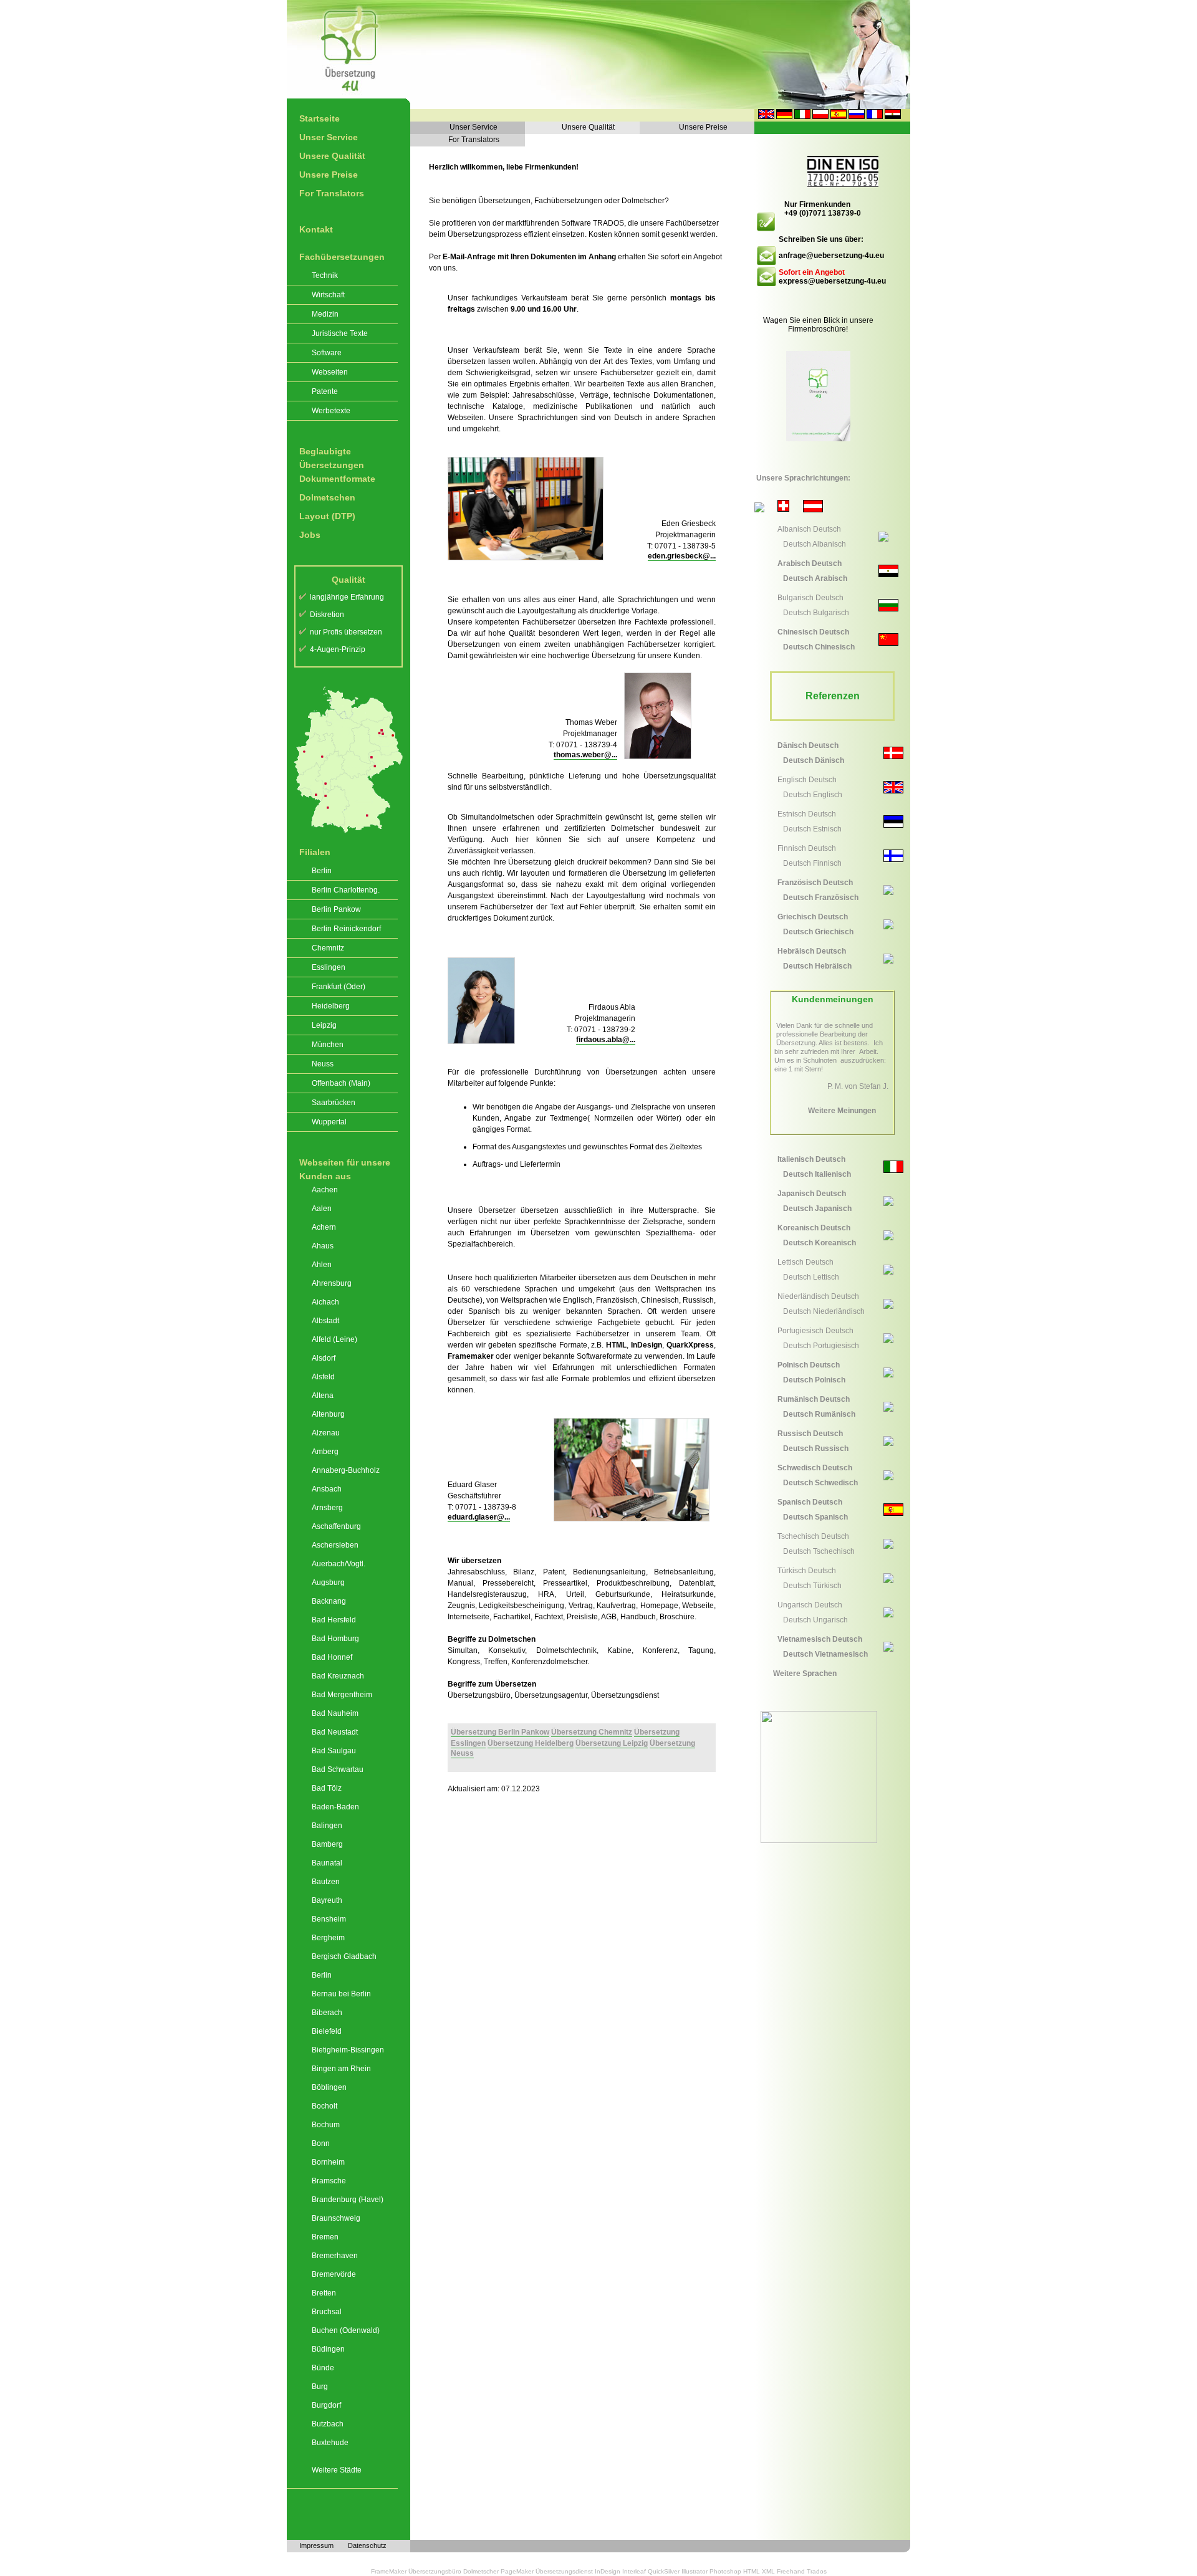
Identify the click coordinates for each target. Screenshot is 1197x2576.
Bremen (325, 2237)
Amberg (325, 1452)
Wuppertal (329, 1122)
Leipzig (324, 1025)
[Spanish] (839, 117)
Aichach (325, 1302)
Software (327, 353)
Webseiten (330, 372)
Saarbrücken (334, 1103)
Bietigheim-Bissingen (348, 2050)
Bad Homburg (335, 1639)
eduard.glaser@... (479, 1517)
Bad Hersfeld (334, 1620)
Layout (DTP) (327, 516)
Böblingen (329, 2087)
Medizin (325, 314)
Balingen (327, 1826)
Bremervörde (334, 2274)
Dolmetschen (327, 497)
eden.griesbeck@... (682, 556)
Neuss (323, 1064)
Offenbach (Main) (341, 1083)
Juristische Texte (340, 333)
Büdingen (328, 2349)
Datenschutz (367, 2545)
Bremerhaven (335, 2256)
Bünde (323, 2368)
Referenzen (833, 696)
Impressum (316, 2545)
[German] (784, 117)
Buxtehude (330, 2443)
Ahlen (322, 1265)
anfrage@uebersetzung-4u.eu (831, 256)
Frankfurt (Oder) (339, 987)
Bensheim (329, 1919)
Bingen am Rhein (341, 2069)
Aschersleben (335, 1545)
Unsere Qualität (332, 156)
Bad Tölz (327, 1788)
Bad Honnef (332, 1657)
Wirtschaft (328, 295)
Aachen (325, 1190)
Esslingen (329, 967)
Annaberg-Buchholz (346, 1470)
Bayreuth (327, 1900)
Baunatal (327, 1863)
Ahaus (323, 1246)
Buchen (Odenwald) (346, 2330)
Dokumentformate (337, 479)
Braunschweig (336, 2218)
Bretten (324, 2293)
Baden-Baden (335, 1807)
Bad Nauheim (335, 1713)
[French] (875, 117)
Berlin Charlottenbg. (346, 890)
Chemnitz (328, 948)
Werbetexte (331, 411)
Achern (324, 1227)
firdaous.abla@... (606, 1040)
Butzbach (328, 2424)
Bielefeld (327, 2031)
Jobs (310, 535)
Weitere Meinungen (842, 1111)
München (328, 1045)
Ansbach (327, 1489)
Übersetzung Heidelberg (531, 1743)
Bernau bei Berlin (341, 1994)
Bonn (321, 2143)
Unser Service (329, 137)
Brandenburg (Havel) (348, 2200)
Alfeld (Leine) (334, 1339)
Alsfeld (323, 1377)
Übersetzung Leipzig (612, 1743)
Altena (323, 1396)
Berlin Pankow (336, 909)
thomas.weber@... (585, 755)
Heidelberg (331, 1006)
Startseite (320, 118)
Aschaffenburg (336, 1526)
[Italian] (802, 117)
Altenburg (328, 1414)
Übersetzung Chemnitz (592, 1732)
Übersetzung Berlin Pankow (500, 1732)
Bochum (326, 2125)
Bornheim (328, 2162)
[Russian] (857, 117)
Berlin (322, 871)
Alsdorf (324, 1358)
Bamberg (327, 1844)
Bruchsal (327, 2312)
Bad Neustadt (335, 1732)
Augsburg (328, 1582)
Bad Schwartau (338, 1769)
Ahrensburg (332, 1283)
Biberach (327, 2013)
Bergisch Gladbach (344, 1956)
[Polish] (820, 117)
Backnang (329, 1601)
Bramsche (329, 2181)
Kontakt (316, 229)
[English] (766, 117)
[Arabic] (893, 117)
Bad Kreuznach (338, 1676)
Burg (320, 2387)
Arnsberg (327, 1508)
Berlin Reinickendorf (346, 929)
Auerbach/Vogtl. (339, 1564)
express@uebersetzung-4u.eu (832, 281)
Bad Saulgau (334, 1751)
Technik (325, 275)
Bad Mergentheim (342, 1695)
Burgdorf (326, 2405)
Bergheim (328, 1938)
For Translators (332, 193)
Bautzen (326, 1882)
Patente (325, 391)
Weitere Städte (337, 2470)
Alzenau (326, 1433)
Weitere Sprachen (805, 1673)
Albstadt (325, 1321)
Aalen (322, 1209)
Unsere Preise (329, 175)
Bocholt (324, 2106)
